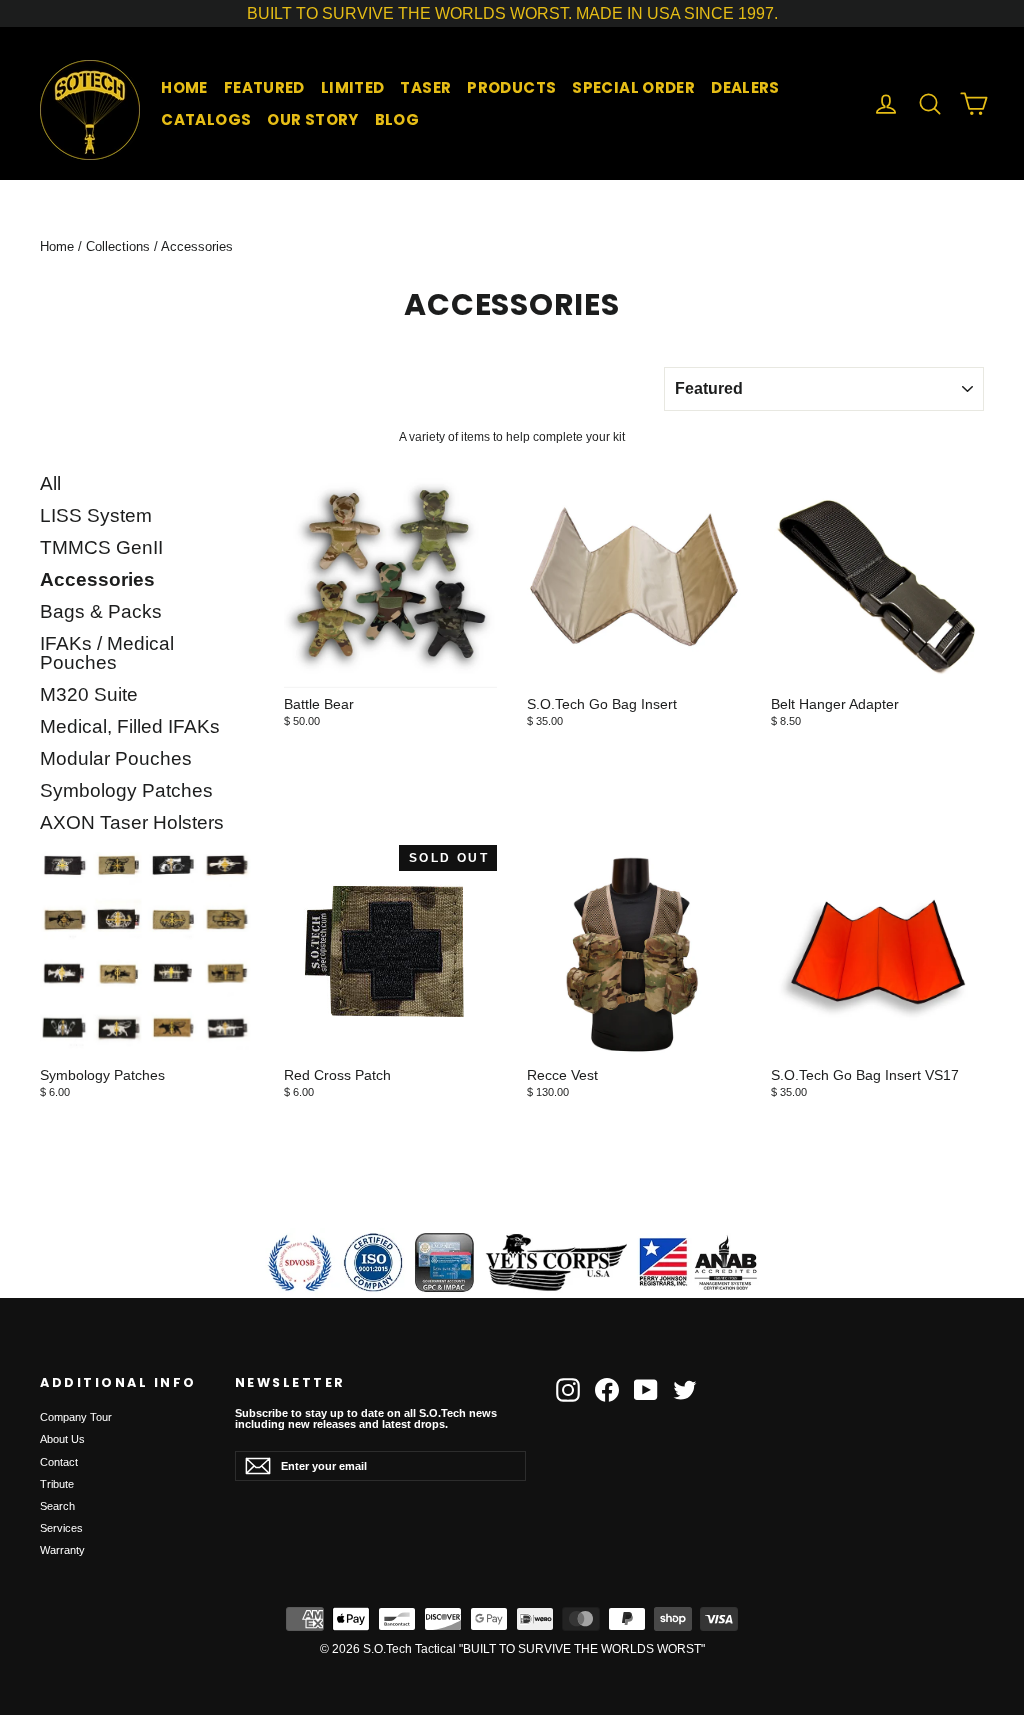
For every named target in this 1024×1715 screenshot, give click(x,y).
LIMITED (353, 87)
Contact (59, 1462)
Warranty (62, 1550)
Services (61, 1528)
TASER (425, 87)
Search (57, 1506)
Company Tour (76, 1417)
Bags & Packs (101, 612)
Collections (118, 246)
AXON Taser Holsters (132, 823)
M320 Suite (89, 695)
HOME (184, 87)
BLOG (397, 119)
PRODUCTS (511, 87)
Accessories (97, 580)
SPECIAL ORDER (633, 87)
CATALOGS (206, 119)
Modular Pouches (116, 759)
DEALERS (745, 87)
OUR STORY (312, 119)
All (50, 484)
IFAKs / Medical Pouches (107, 653)
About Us (62, 1439)
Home (57, 246)
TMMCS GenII (101, 548)
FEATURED (264, 87)
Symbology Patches (126, 791)
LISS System (96, 516)
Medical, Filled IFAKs (130, 727)
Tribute (57, 1484)
